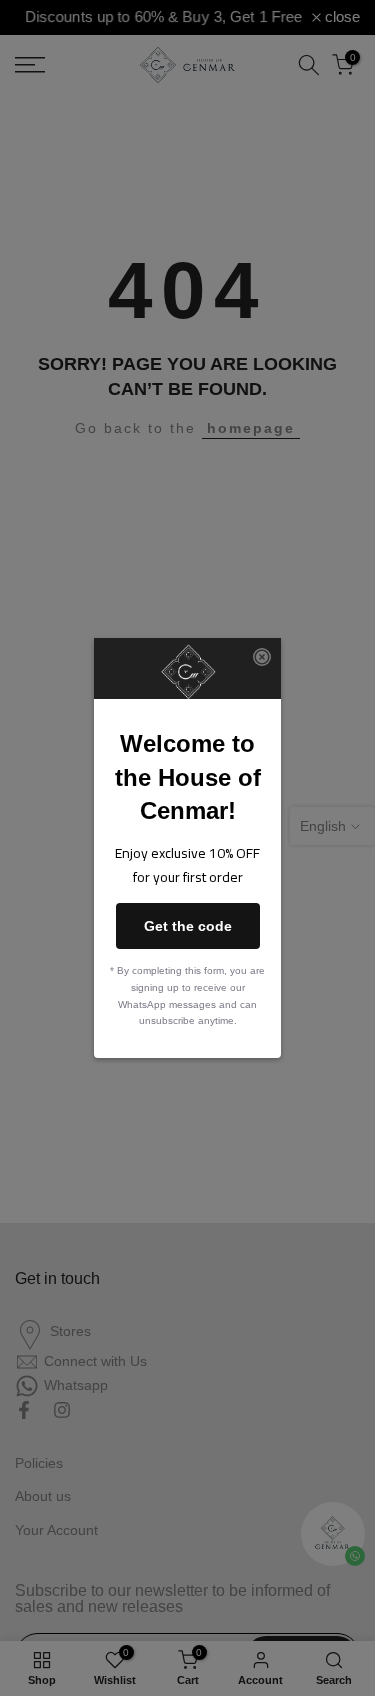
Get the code (188, 926)
